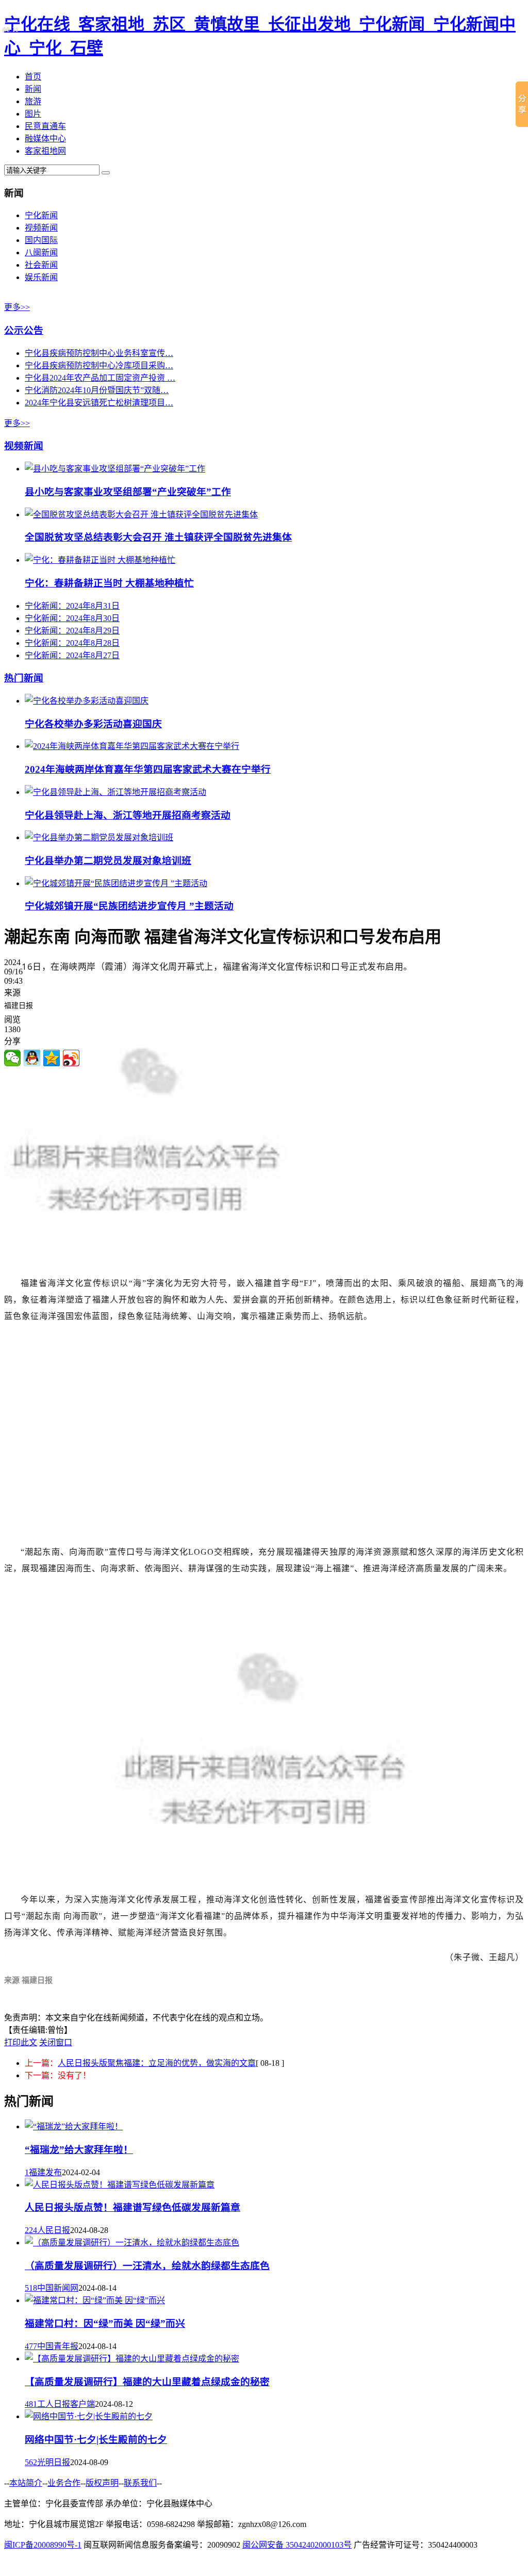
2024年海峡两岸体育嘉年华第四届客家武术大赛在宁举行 (148, 769)
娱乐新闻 (41, 277)
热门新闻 (24, 678)
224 (31, 2230)
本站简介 (26, 2483)
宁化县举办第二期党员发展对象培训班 (108, 861)
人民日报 (54, 2230)
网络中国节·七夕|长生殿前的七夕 (96, 2440)
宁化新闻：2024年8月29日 (72, 631)
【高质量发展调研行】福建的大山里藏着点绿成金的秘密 (147, 2382)
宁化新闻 (41, 215)
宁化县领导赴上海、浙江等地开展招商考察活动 (128, 815)
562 (31, 2462)
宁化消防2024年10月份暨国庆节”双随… (97, 390)
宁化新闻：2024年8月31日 (72, 606)
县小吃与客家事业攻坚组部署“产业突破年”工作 (128, 492)
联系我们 (140, 2483)
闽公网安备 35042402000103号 (297, 2545)
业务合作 (64, 2483)
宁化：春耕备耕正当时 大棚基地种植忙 (109, 583)
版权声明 (102, 2483)
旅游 (33, 101)
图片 (33, 114)
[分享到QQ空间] (52, 1058)
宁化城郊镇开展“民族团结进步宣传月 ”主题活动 (129, 906)
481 (31, 2404)
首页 (33, 77)
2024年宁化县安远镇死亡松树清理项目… (99, 403)
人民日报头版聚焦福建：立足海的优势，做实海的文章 (157, 2063)
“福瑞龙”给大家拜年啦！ (79, 2150)
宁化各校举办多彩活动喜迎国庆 (93, 724)
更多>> (17, 307)
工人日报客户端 (66, 2404)
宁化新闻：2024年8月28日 (72, 643)
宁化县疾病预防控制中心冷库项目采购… (99, 365)
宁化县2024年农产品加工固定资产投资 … (100, 378)
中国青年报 (58, 2346)
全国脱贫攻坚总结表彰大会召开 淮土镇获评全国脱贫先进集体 (158, 537)
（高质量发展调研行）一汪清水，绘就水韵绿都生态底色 (147, 2266)
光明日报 (54, 2462)
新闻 (33, 89)
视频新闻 (41, 228)
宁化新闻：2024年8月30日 (72, 618)
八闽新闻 (41, 252)
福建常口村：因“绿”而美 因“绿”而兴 (105, 2324)
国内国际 (41, 240)
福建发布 (45, 2172)
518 (31, 2288)
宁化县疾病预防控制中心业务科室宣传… (99, 353)
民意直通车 (45, 126)
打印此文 (21, 2042)
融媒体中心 (45, 138)
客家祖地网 (45, 151)
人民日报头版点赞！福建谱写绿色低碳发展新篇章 (133, 2207)
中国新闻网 (58, 2288)
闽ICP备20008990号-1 (43, 2545)
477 (31, 2346)
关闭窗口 (56, 2042)
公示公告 (24, 330)
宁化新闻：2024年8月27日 (72, 655)
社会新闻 (41, 265)
